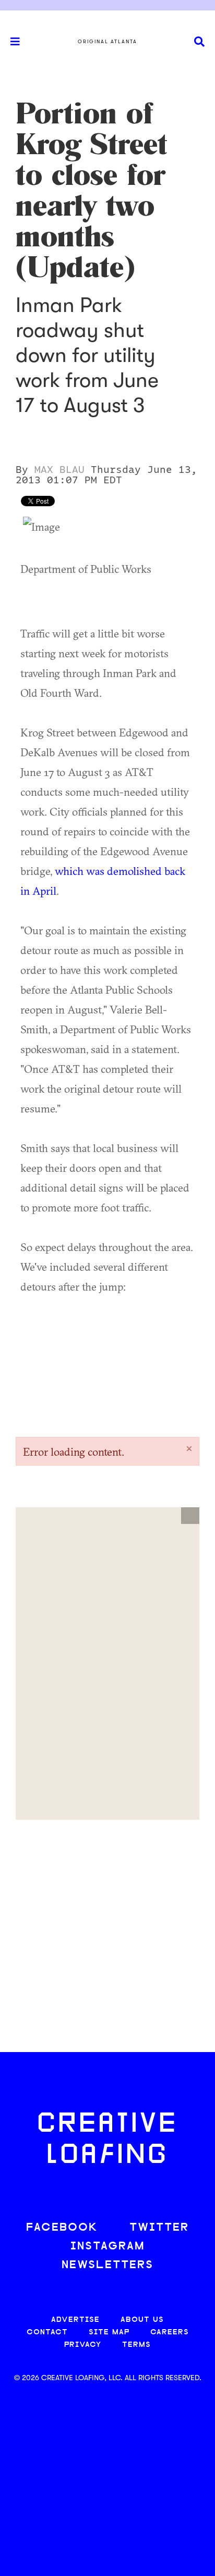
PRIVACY (83, 2345)
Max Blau (59, 470)
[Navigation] (10, 42)
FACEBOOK (62, 2228)
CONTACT (47, 2333)
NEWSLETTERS (107, 2265)
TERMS (136, 2345)
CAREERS (170, 2333)
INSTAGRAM (107, 2247)
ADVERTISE (75, 2320)
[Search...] (199, 42)
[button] (190, 1516)
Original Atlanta (107, 42)
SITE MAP (109, 2333)
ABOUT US (142, 2320)
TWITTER (159, 2228)
